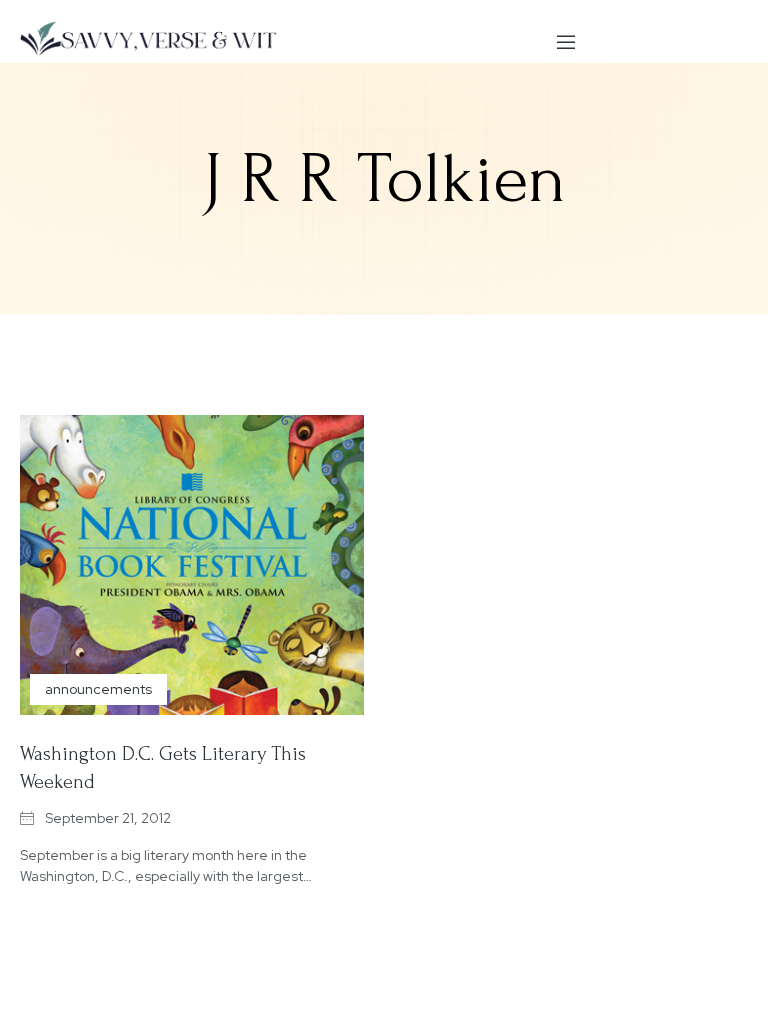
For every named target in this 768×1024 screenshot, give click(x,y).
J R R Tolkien (384, 179)
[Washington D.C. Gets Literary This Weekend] (192, 565)
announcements (98, 689)
